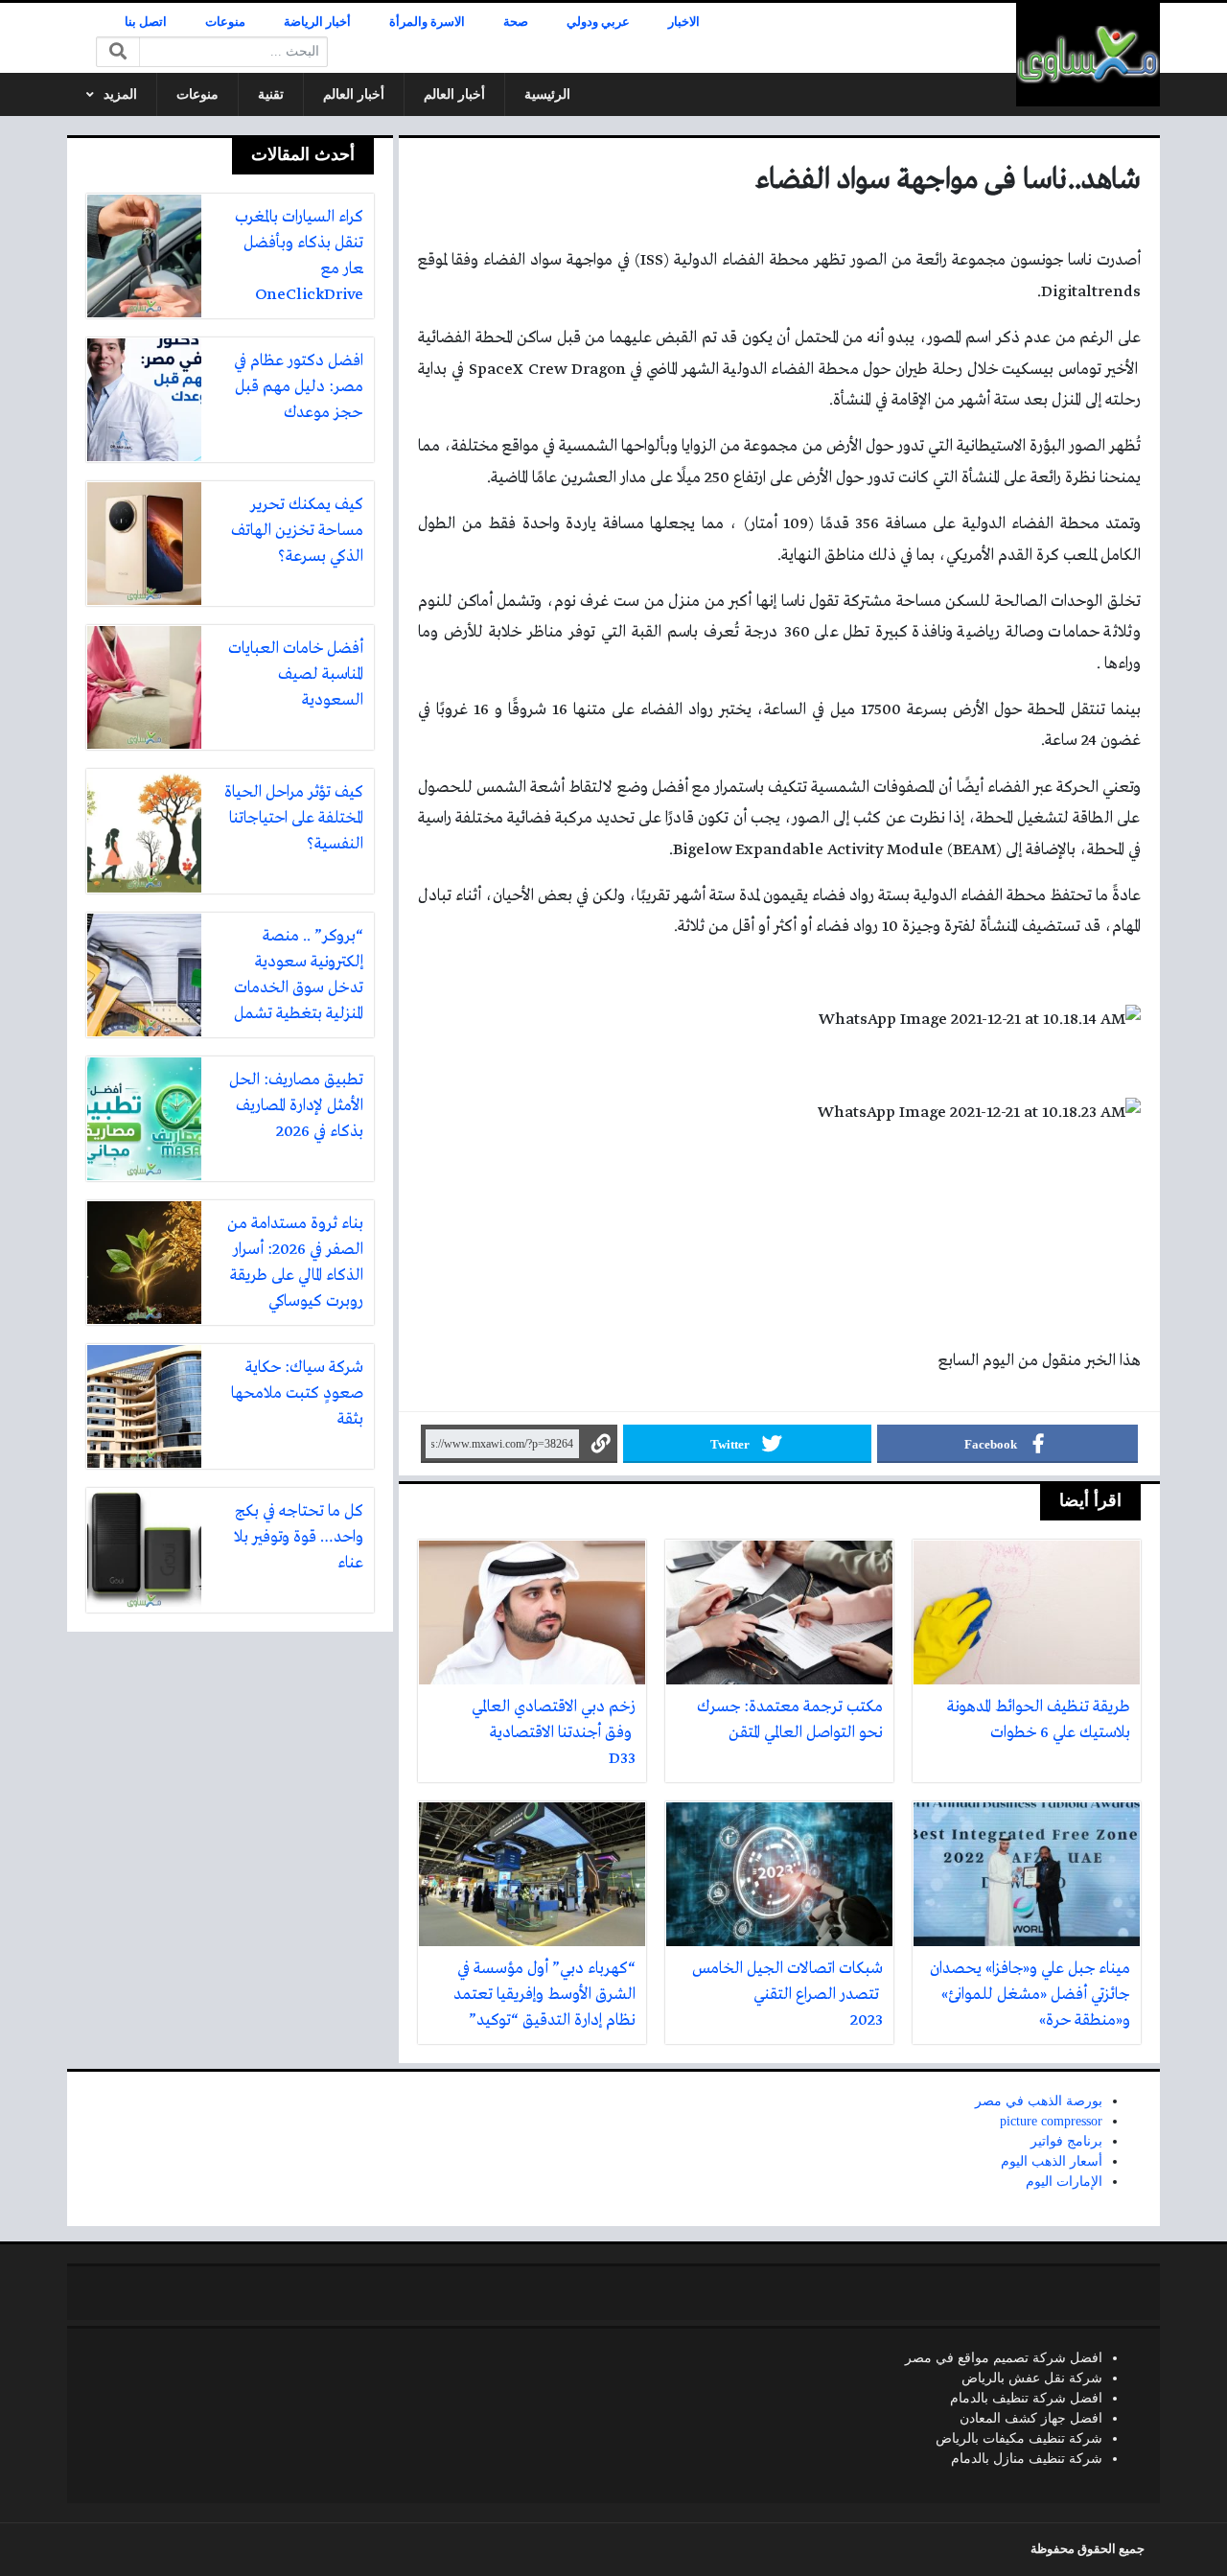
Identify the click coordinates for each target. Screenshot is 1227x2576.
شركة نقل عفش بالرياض (1032, 2378)
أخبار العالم (454, 94)
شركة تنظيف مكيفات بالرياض (1019, 2438)
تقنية (271, 94)
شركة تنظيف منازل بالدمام (1027, 2459)
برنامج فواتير (1066, 2141)
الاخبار (684, 22)
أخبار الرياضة (317, 22)
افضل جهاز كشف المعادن (1031, 2418)
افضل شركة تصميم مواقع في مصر (1004, 2358)
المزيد (120, 94)
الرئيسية (547, 94)
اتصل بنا (146, 22)
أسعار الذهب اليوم (1052, 2161)
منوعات (225, 22)
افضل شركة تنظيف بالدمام (1026, 2398)
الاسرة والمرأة (427, 22)
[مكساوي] (1088, 55)
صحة (516, 22)
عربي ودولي (598, 22)
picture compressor (1051, 2121)
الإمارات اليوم (1064, 2181)
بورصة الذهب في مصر (1039, 2101)
